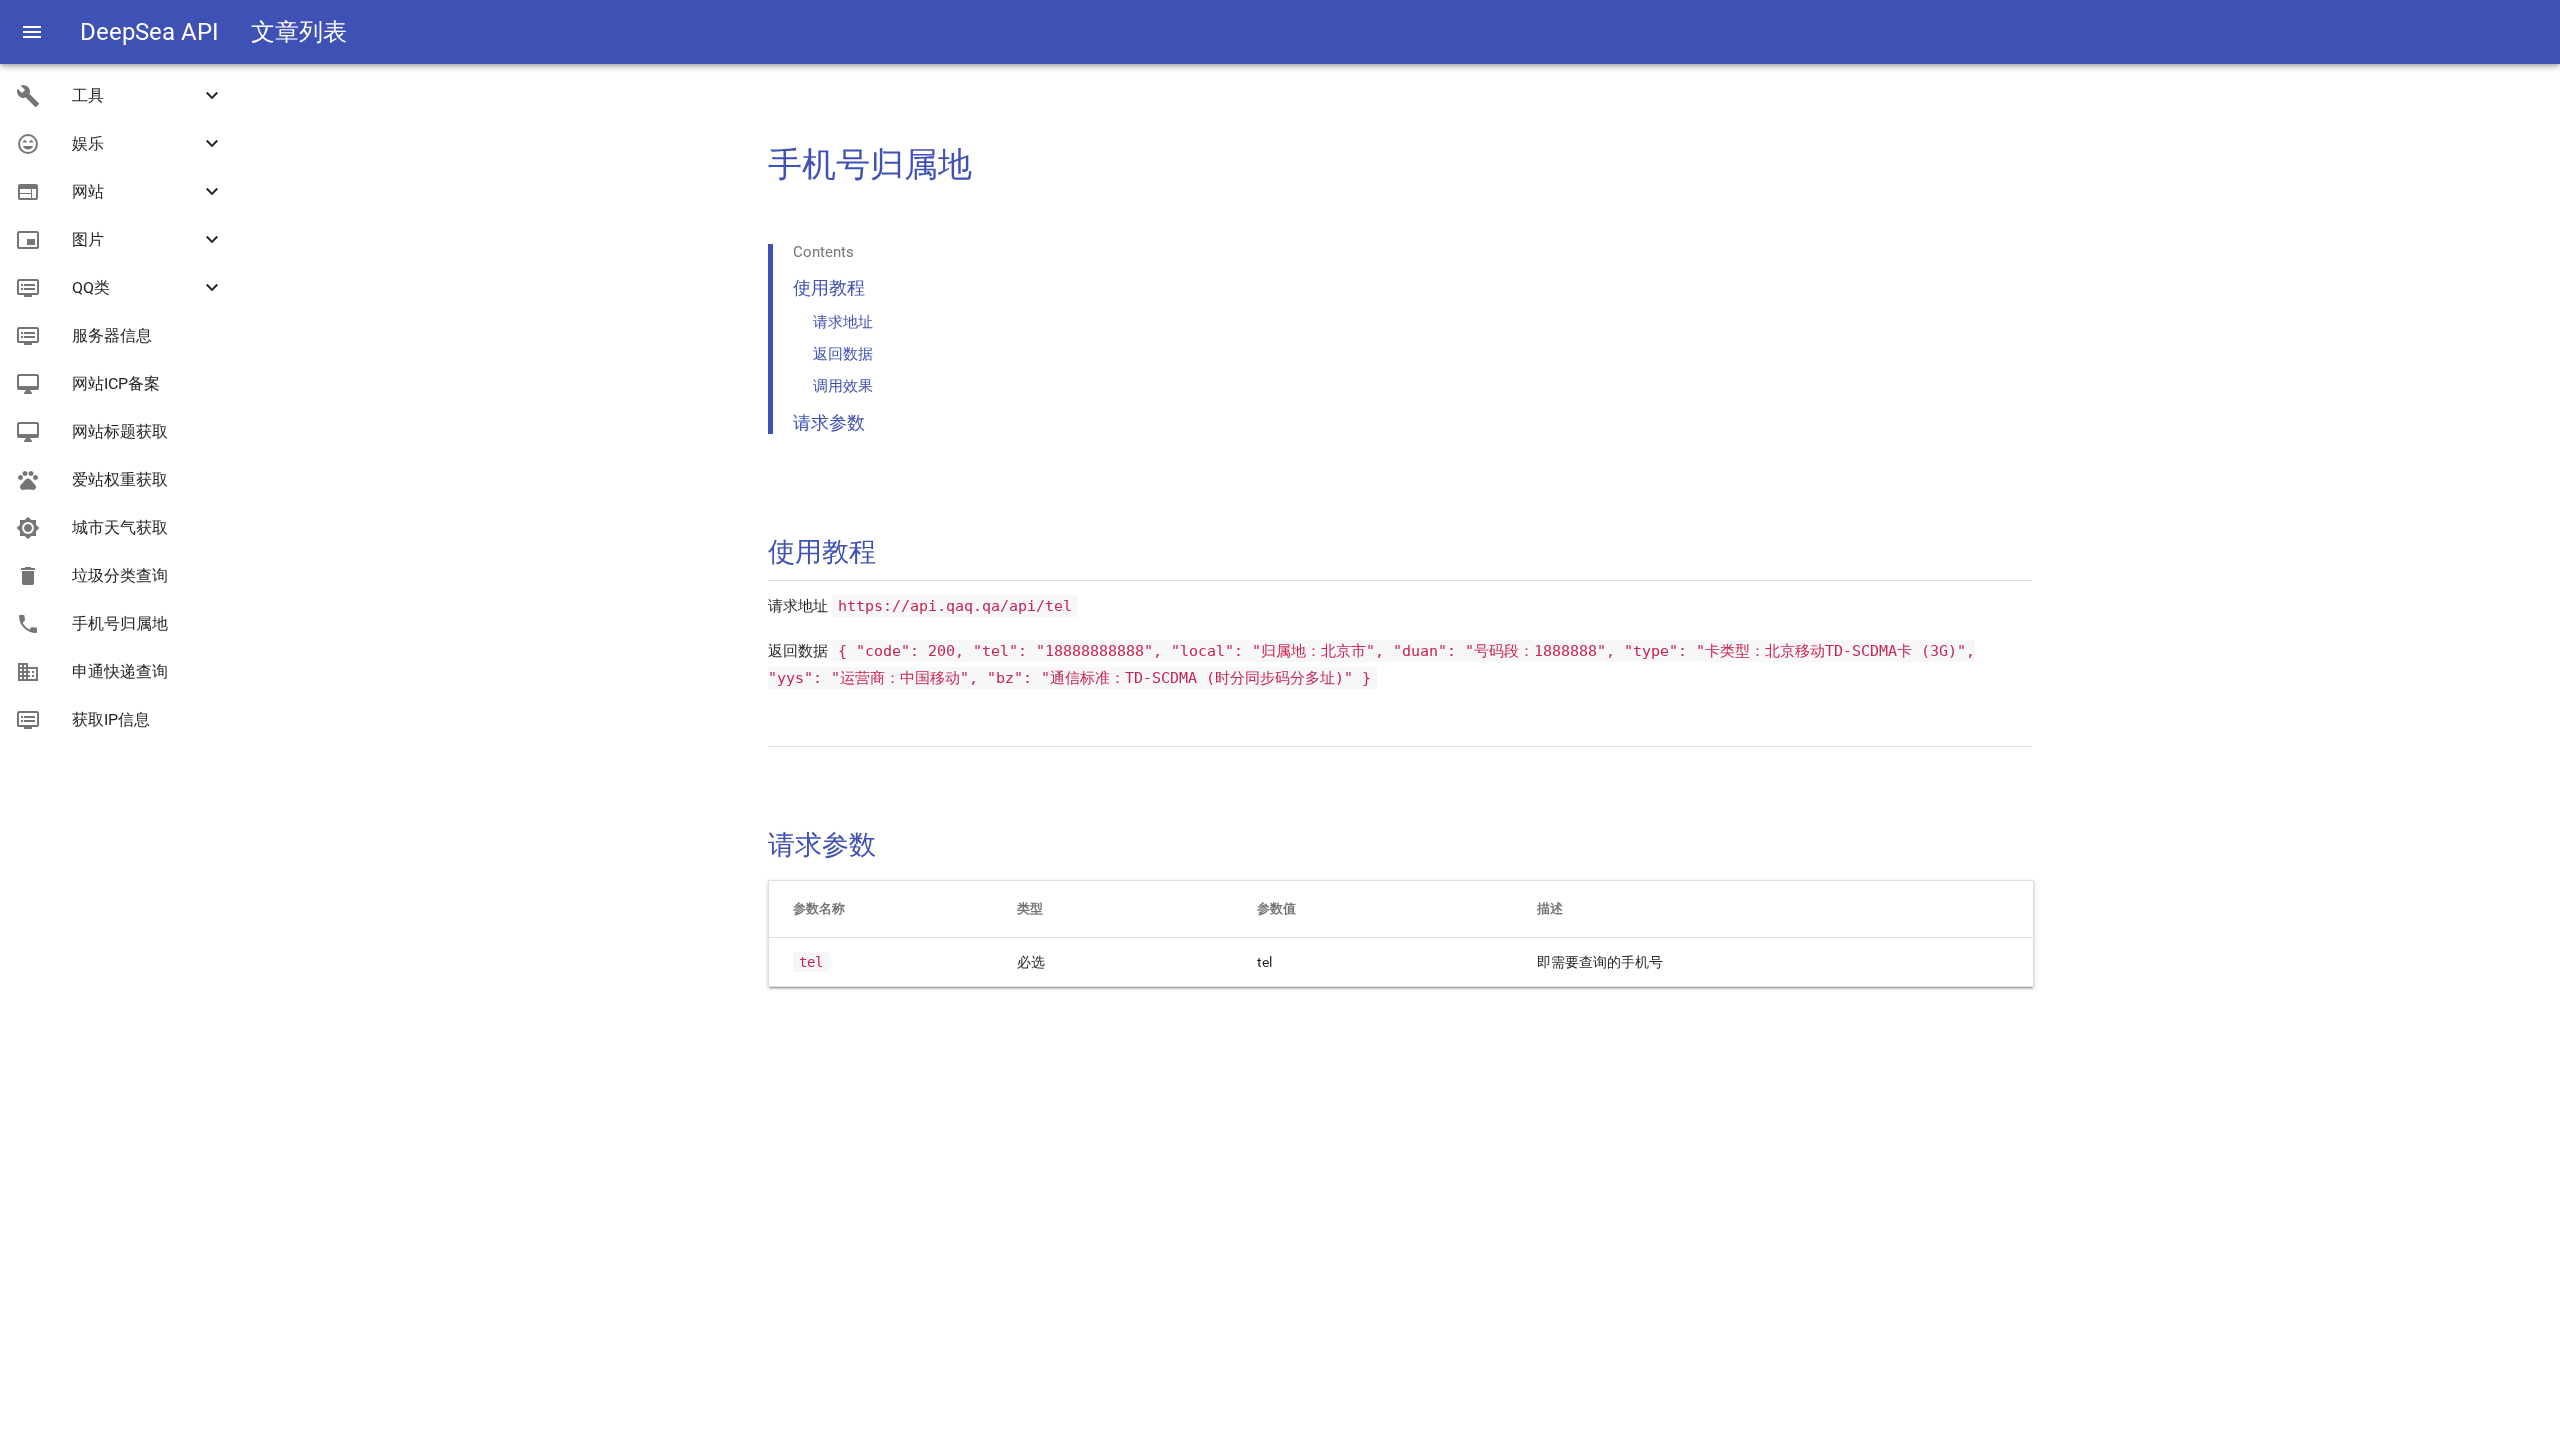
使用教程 (829, 287)
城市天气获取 (120, 527)
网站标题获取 (120, 431)
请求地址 (843, 322)
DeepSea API (149, 32)
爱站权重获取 (120, 479)
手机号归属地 (120, 623)
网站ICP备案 (116, 383)
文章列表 (299, 32)
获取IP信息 (111, 719)
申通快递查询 (120, 671)
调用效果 (843, 386)
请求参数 (829, 422)
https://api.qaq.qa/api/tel (955, 606)
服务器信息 (112, 335)
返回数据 (843, 354)
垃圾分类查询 (120, 575)
